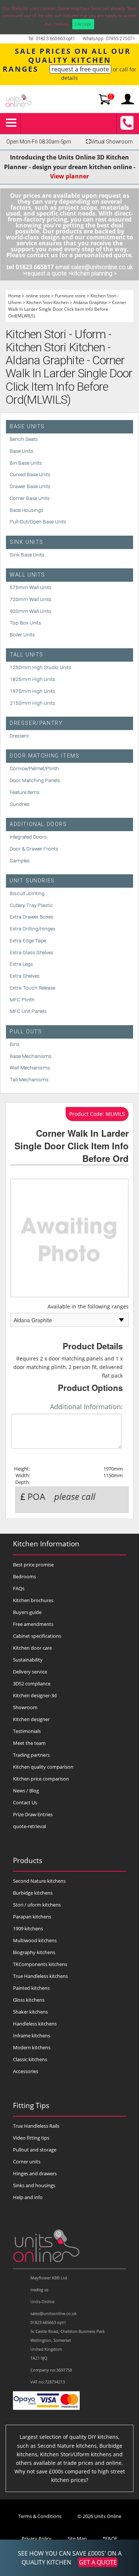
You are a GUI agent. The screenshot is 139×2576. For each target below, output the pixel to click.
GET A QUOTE (98, 2562)
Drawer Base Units (30, 486)
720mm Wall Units (31, 599)
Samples (20, 861)
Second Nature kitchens (39, 1881)
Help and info (28, 2197)
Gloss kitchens (29, 2000)
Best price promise (33, 1565)
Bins (15, 1044)
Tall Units (27, 655)
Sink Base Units (27, 555)
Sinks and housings (34, 2185)
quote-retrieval (29, 1826)
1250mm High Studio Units (40, 667)
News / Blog (26, 1791)
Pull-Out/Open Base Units (38, 522)
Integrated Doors (28, 837)
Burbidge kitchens (33, 1893)
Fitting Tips (31, 2105)
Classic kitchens (30, 2059)
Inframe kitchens (32, 2036)
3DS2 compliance (32, 1684)
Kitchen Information (46, 1544)
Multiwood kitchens (35, 1940)
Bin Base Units (26, 463)
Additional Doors (38, 824)
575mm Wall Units (31, 587)
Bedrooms (24, 1576)
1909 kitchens (28, 1928)
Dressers (19, 736)
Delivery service (30, 1672)
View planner (69, 176)
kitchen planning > (94, 273)
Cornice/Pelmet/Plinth (34, 768)
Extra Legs (21, 964)
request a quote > (48, 273)
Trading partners (31, 1755)
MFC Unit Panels (28, 1011)
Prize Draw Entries (33, 1814)
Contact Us (25, 1802)
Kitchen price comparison (41, 1779)
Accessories (26, 2071)
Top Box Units (25, 623)
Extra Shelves (25, 976)
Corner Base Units (30, 498)
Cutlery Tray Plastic (31, 905)
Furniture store (70, 296)
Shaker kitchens (30, 2012)
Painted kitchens (31, 1988)
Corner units (27, 2162)
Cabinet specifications (37, 1636)
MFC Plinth (22, 1000)
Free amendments (33, 1624)
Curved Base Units (30, 474)
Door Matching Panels (35, 780)
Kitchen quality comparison (43, 1767)
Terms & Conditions (40, 2516)
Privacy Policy (37, 2538)
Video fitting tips (31, 2138)
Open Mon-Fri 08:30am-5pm (39, 142)
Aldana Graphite (90, 302)
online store (38, 296)
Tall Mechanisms (29, 1079)
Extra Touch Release (32, 988)
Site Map (77, 2538)
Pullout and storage (35, 2150)
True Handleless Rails (36, 2126)
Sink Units (27, 542)
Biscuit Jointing (27, 893)
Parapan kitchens (32, 1917)
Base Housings (27, 510)
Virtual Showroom (109, 142)
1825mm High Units (32, 679)
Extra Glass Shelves (32, 952)
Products (28, 1860)
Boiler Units (22, 635)
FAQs (19, 1588)
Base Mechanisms (31, 1056)
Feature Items (25, 792)
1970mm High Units (32, 691)
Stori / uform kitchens (37, 1905)
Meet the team (29, 1743)
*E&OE (110, 2538)
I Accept (83, 24)
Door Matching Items (44, 756)
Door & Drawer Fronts (34, 849)
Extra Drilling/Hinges (32, 929)
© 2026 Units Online (99, 2516)
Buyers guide (27, 1612)
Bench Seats (24, 439)
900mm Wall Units (31, 611)
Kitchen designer (31, 1719)
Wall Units (27, 575)
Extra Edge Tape (28, 940)
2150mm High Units (32, 703)
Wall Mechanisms (30, 1068)
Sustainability (28, 1660)
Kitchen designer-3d (35, 1695)
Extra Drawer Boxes (32, 917)
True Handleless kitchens (40, 1976)
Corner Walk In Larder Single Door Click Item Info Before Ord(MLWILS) (67, 309)
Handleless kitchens (35, 2024)
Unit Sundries (32, 881)
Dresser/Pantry (36, 723)
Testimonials (27, 1731)
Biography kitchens (34, 1952)
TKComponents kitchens (40, 1964)
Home (14, 296)
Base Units (27, 427)
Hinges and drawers (35, 2173)
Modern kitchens (32, 2047)
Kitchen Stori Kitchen (47, 302)
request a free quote (80, 69)
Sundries (20, 804)
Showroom (25, 1707)
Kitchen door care (32, 1648)
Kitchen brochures (33, 1600)
